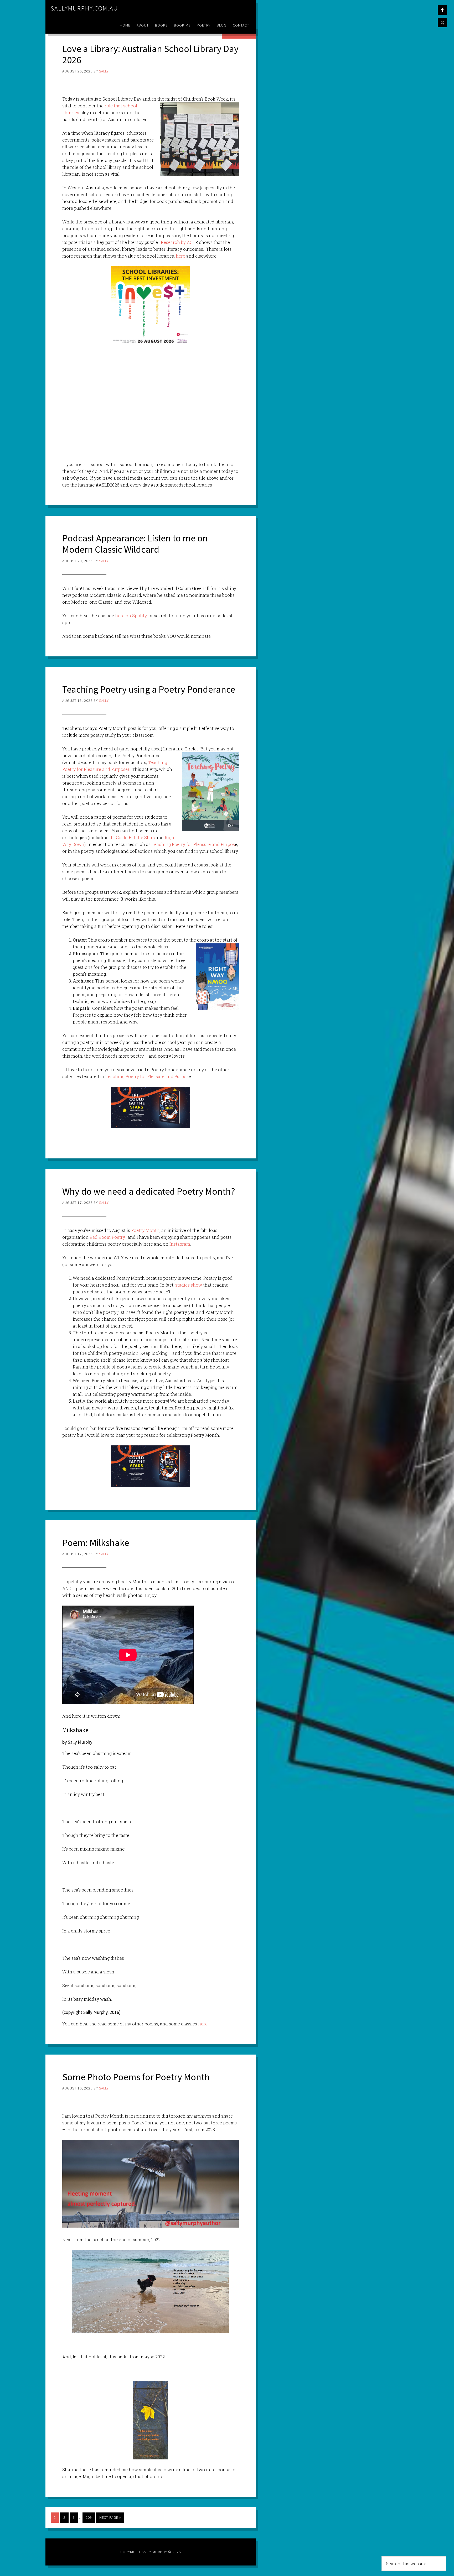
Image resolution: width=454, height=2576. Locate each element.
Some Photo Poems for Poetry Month (136, 2077)
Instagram (180, 1244)
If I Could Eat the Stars (132, 837)
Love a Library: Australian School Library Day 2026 (150, 54)
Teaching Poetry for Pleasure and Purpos (193, 844)
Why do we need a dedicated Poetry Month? (149, 1191)
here (180, 256)
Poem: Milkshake (96, 1543)
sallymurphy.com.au (84, 8)
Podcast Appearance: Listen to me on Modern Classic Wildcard (135, 544)
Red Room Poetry (107, 1237)
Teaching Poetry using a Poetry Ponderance (149, 689)
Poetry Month (145, 1230)
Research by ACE (178, 242)
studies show (189, 1285)
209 (89, 2517)
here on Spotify (131, 616)
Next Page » (110, 2517)
